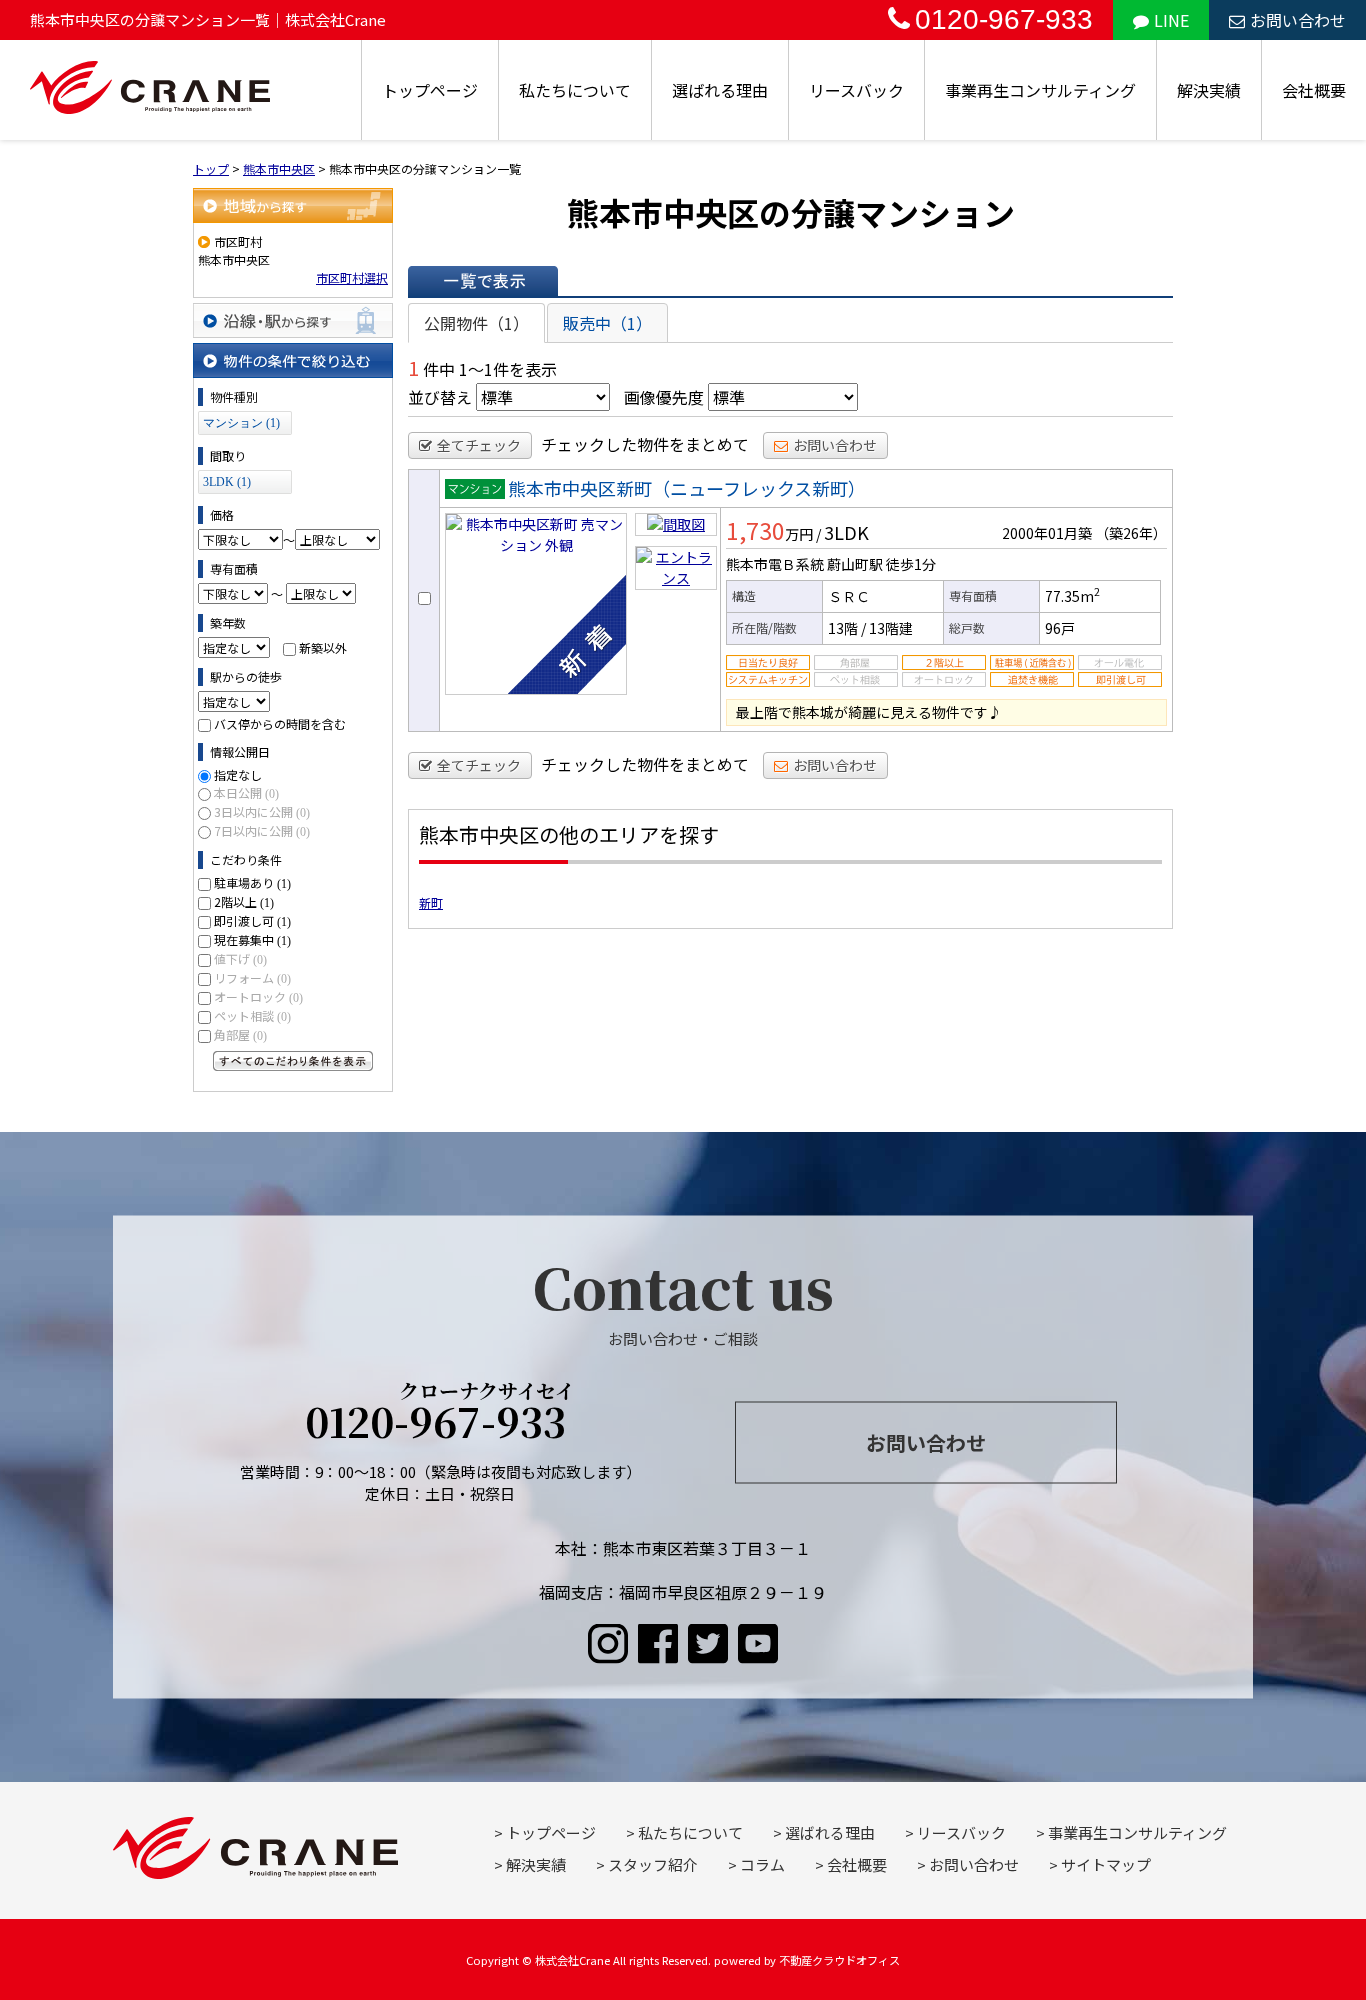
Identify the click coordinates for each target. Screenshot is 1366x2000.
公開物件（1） (476, 323)
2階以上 (244, 901)
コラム (762, 1864)
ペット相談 (252, 1015)
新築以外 (323, 647)
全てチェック (479, 445)
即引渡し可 (252, 920)
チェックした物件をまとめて (645, 444)
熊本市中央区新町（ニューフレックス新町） (687, 488)
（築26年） (1131, 533)
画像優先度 (664, 397)
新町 (431, 902)
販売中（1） (607, 323)
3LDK (846, 532)
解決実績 (1209, 90)
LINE (1171, 20)
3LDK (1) (227, 482)
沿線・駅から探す (293, 320)
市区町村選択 (352, 277)
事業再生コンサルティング (1040, 90)
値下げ (240, 958)
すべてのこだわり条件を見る (293, 1061)
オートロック (258, 996)
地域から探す (293, 205)
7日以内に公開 (262, 830)
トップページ (430, 90)
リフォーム (252, 977)
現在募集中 (252, 939)
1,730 (755, 530)
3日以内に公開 (262, 811)
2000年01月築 (1047, 533)
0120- (440, 1414)
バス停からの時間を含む (280, 723)
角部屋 (240, 1034)
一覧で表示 (483, 281)
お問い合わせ (1298, 20)
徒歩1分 (911, 564)
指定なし (238, 774)
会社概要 (1314, 90)
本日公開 (246, 792)
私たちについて (575, 90)
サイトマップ (1106, 1864)
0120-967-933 (1004, 19)
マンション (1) (241, 423)
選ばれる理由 (720, 90)
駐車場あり (252, 882)
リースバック (856, 90)
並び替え (440, 397)
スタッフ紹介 (653, 1864)
